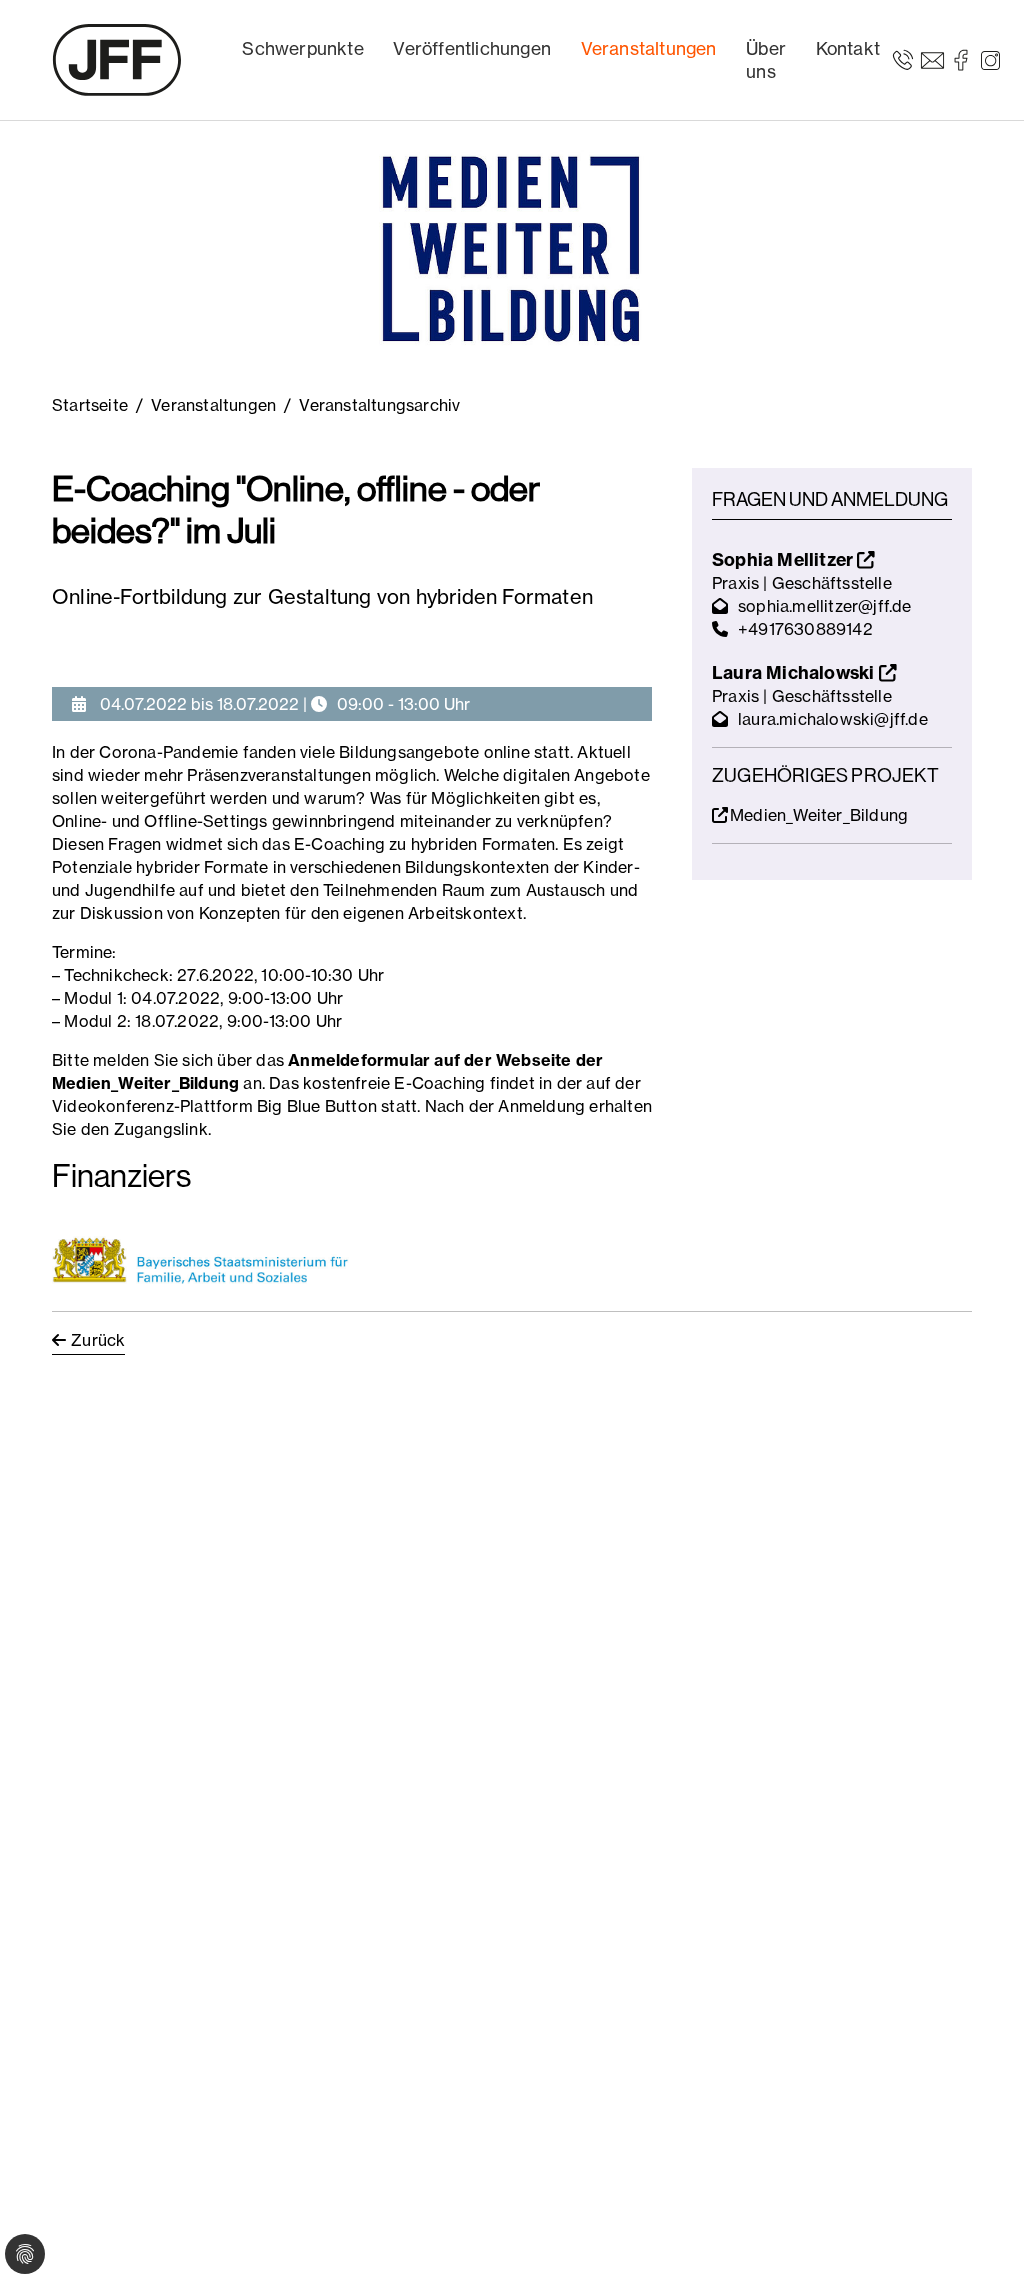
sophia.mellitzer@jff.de (825, 606)
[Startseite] (117, 60)
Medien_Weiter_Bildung (819, 815)
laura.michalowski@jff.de (833, 719)
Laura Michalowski (795, 672)
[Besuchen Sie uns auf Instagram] (990, 59)
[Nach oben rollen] (980, 2235)
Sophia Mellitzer (784, 559)
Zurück (98, 1340)
